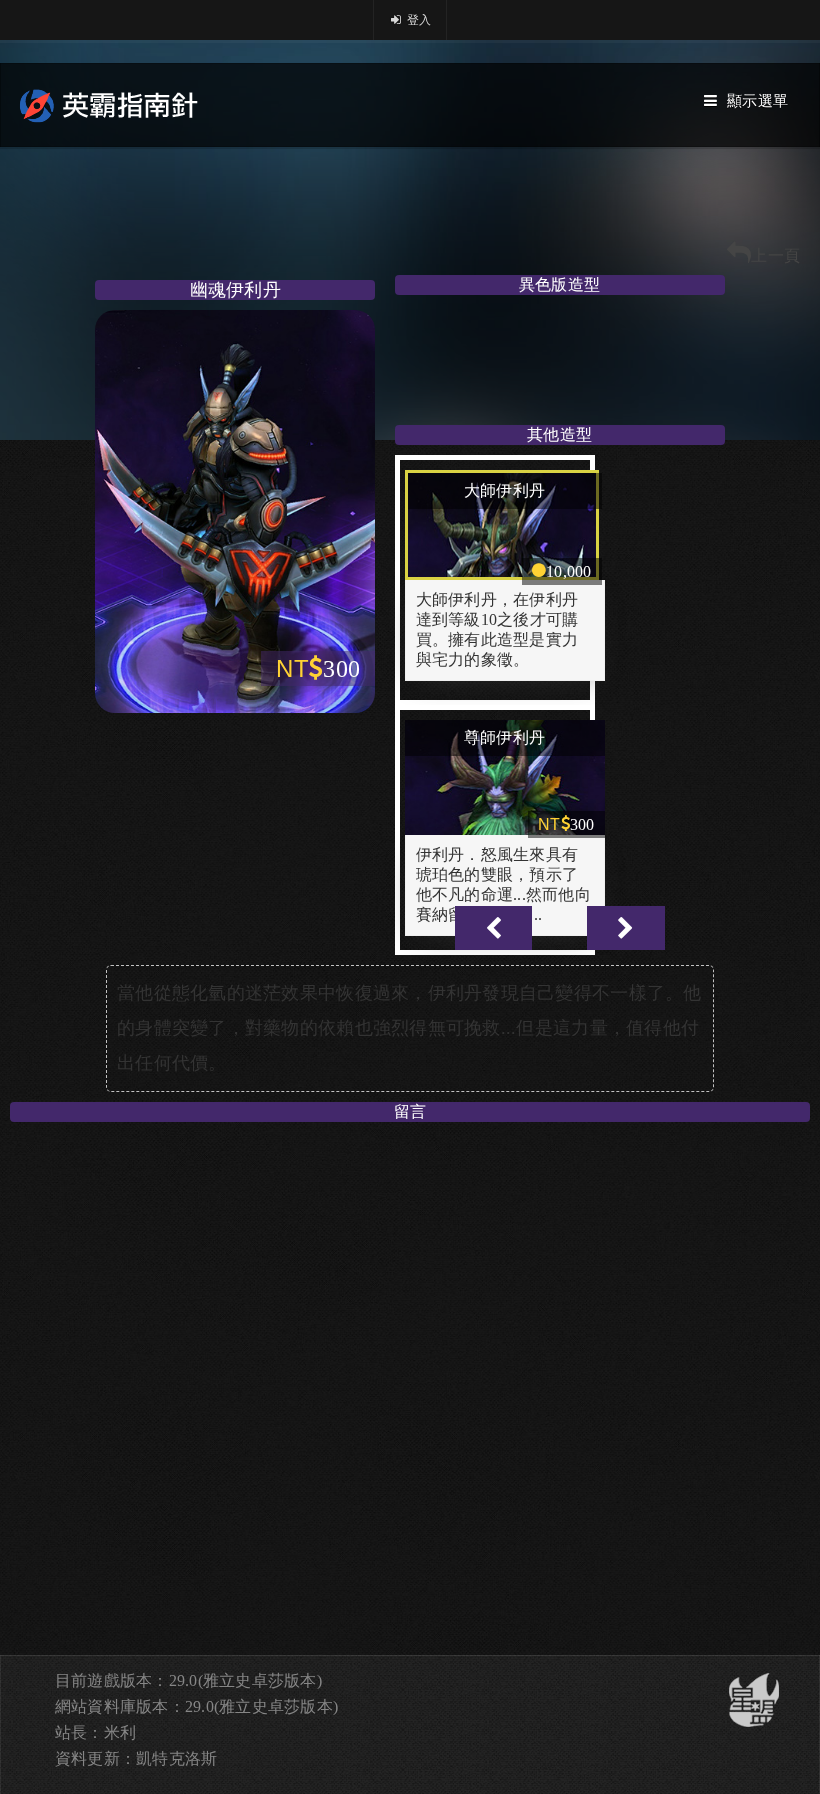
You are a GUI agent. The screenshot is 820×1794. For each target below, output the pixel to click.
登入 (418, 20)
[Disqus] (410, 1382)
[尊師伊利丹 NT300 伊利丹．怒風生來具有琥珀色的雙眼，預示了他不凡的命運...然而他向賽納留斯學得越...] (505, 717)
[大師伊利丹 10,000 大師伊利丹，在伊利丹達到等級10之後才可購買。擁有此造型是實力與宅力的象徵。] (505, 467)
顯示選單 (757, 101)
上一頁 (775, 255)
